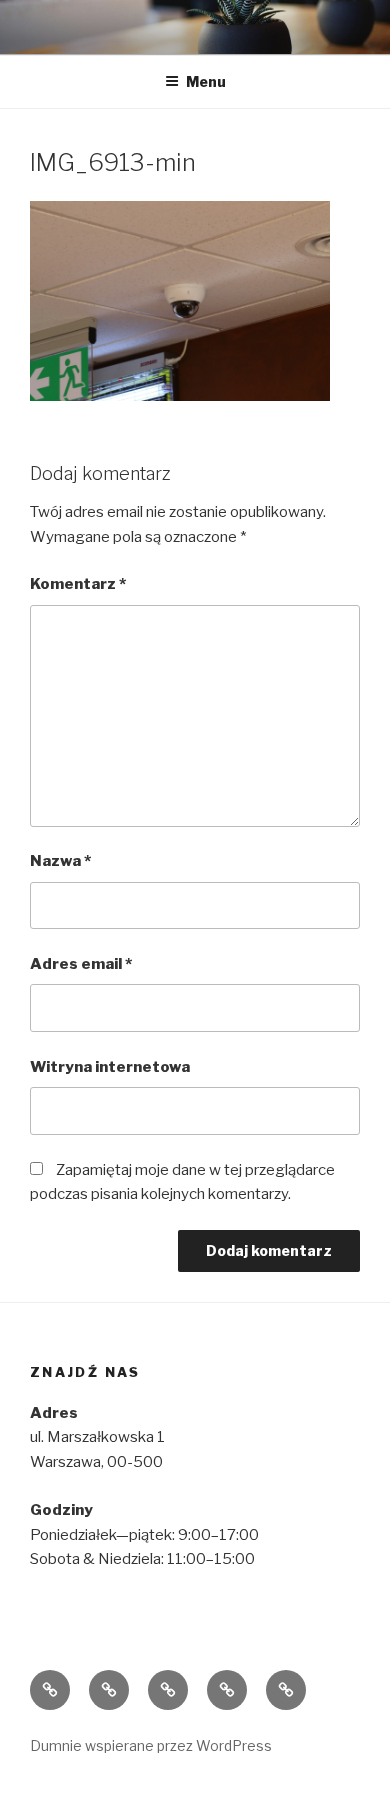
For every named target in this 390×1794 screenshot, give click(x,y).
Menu (206, 81)
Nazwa (60, 861)
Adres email (81, 964)
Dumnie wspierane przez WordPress (151, 1745)
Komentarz (78, 584)
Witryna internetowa (110, 1067)
